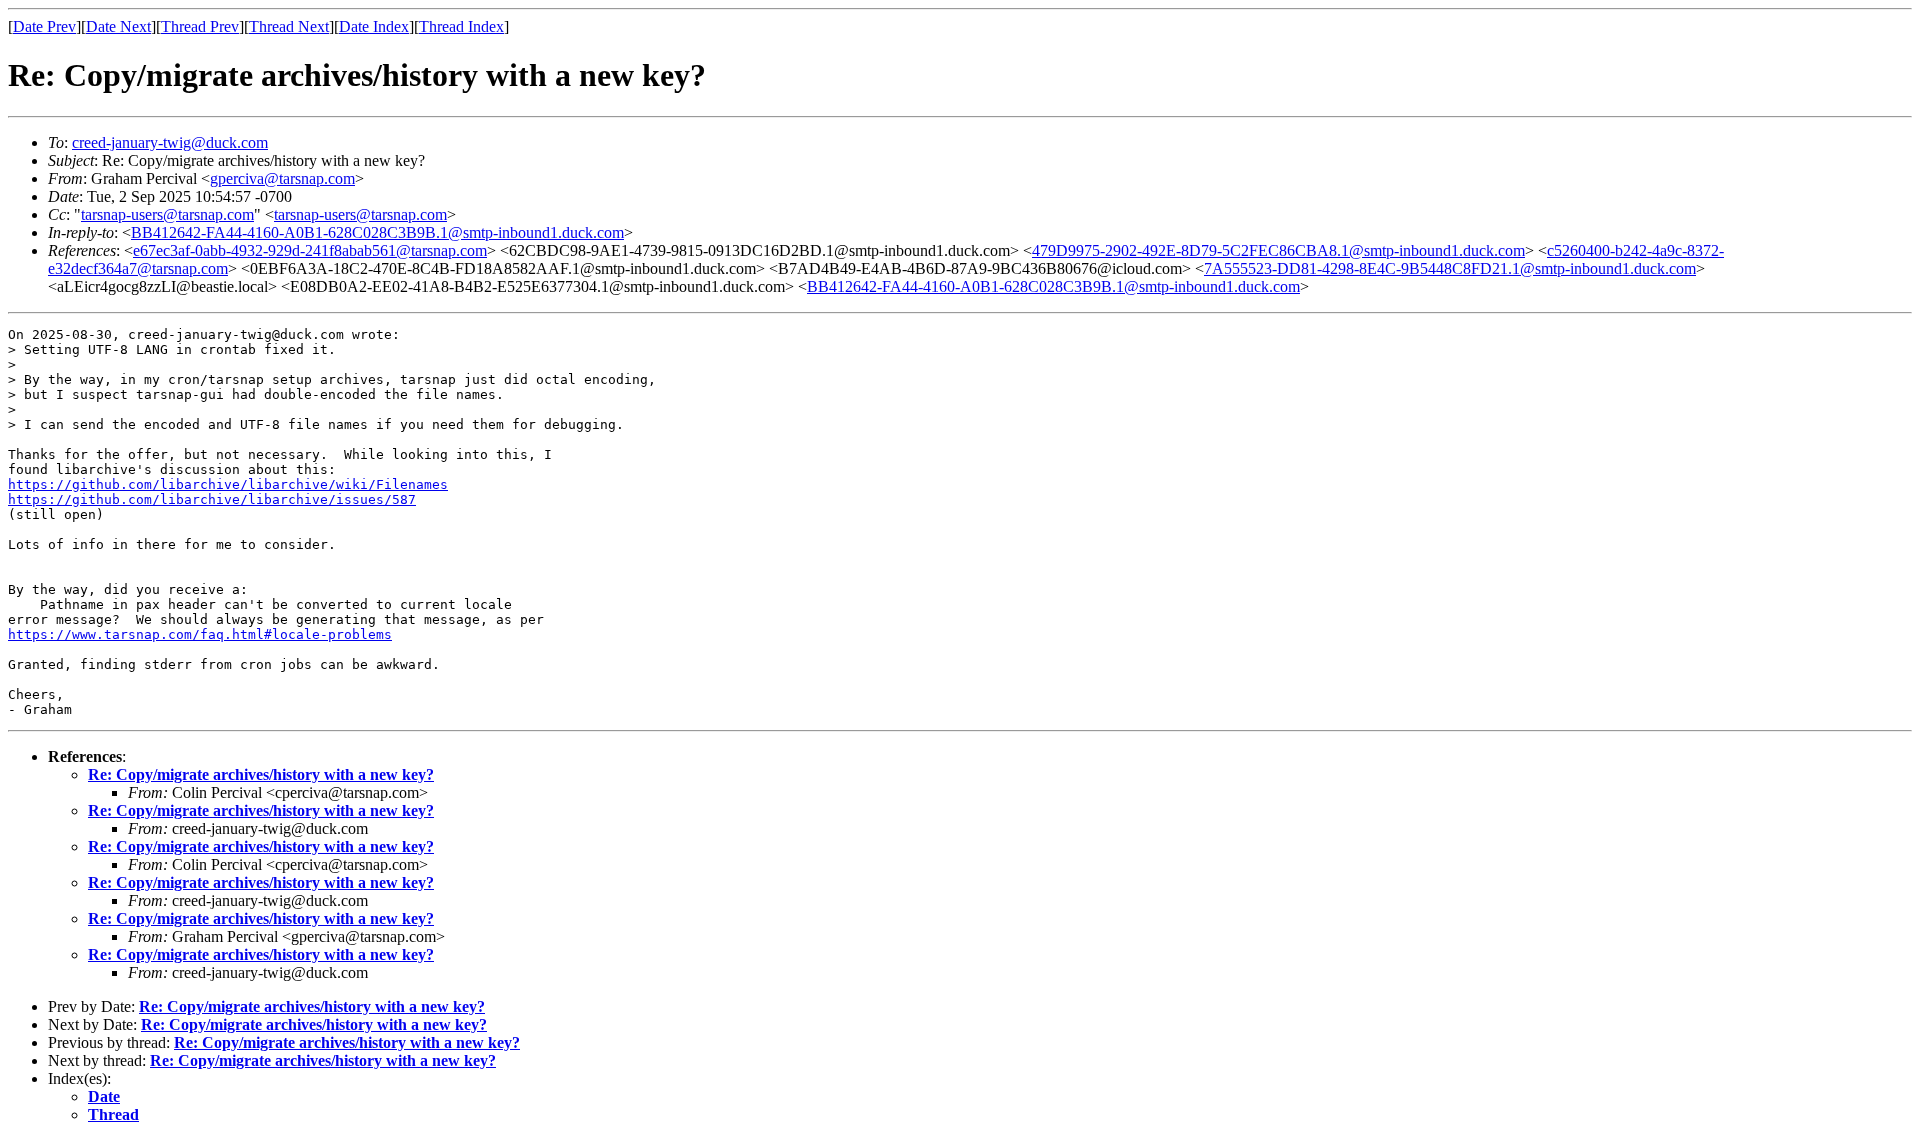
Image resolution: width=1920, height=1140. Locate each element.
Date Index (374, 26)
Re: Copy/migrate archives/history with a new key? (261, 774)
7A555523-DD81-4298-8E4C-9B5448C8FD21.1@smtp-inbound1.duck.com (1450, 268)
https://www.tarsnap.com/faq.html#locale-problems (200, 634)
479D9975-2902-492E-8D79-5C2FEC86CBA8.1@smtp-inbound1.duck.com (1278, 250)
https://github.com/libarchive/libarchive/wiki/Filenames (228, 484)
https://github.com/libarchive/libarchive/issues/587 (212, 499)
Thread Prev (200, 26)
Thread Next (289, 26)
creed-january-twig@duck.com (170, 142)
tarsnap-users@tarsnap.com (167, 214)
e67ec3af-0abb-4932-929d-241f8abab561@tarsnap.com (310, 250)
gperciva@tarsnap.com (282, 178)
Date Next (118, 26)
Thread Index (461, 26)
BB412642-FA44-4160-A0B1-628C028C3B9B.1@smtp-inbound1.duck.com (377, 232)
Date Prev (44, 26)
